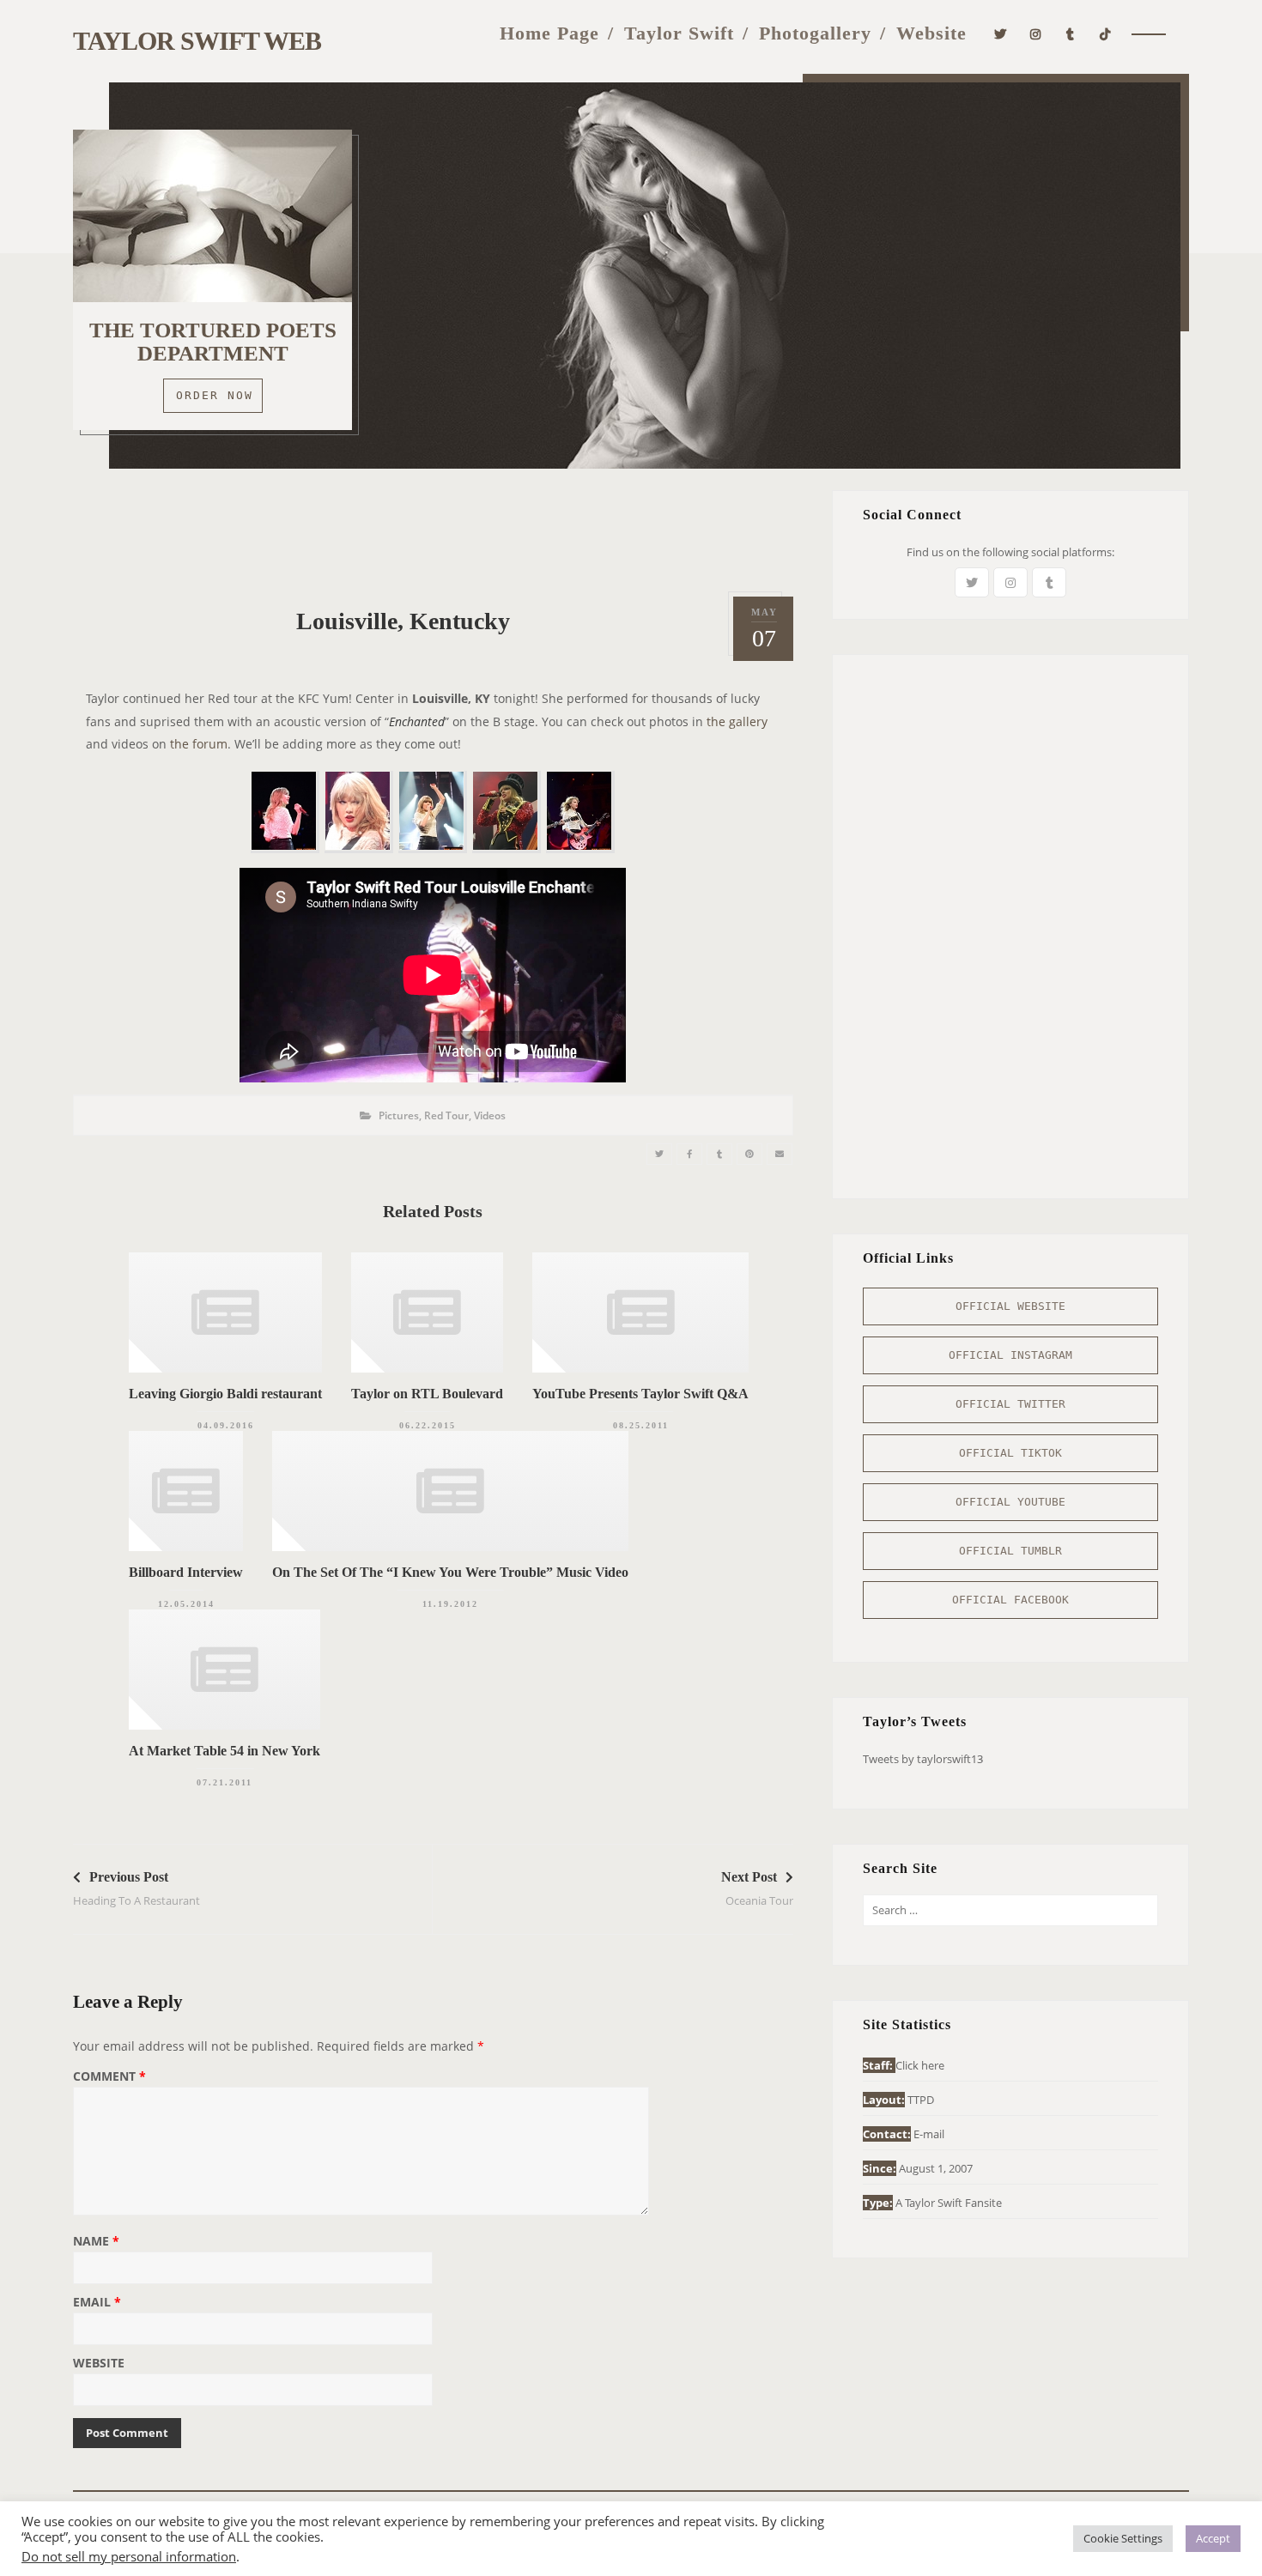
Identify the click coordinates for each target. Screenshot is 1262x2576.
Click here (920, 2065)
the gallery (737, 721)
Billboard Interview (186, 1572)
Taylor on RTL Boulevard (427, 1394)
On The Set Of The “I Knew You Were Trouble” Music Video (450, 1572)
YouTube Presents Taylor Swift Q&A (640, 1394)
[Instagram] (1036, 32)
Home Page (549, 33)
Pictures (399, 1115)
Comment (109, 2077)
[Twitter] (1001, 32)
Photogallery (815, 33)
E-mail (929, 2134)
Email (97, 2303)
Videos (490, 1115)
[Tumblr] (1071, 32)
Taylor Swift (679, 33)
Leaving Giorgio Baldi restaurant (225, 1394)
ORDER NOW (215, 395)
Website (931, 33)
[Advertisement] (433, 529)
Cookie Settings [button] (1123, 2538)
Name (96, 2242)
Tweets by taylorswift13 (923, 1759)
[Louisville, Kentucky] (659, 1154)
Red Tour (446, 1115)
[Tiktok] (1105, 32)
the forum (199, 744)
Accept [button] (1213, 2538)
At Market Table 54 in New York (224, 1751)
